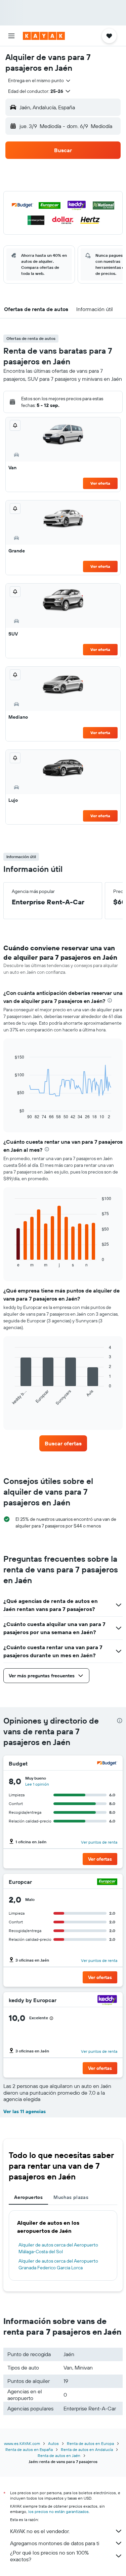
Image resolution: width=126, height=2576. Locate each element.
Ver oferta (100, 483)
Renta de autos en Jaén (59, 2455)
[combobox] (40, 80)
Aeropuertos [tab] (28, 2197)
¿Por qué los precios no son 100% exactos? (49, 2556)
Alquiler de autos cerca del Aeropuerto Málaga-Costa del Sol (58, 2248)
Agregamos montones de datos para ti (55, 2543)
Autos (53, 2443)
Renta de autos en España (29, 2449)
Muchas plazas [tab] (71, 2197)
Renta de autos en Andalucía (87, 2449)
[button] (11, 36)
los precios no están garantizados (58, 2511)
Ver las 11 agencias (25, 2111)
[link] (63, 1443)
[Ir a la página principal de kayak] (44, 36)
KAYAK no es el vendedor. (40, 2531)
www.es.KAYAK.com (22, 2443)
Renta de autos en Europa (90, 2443)
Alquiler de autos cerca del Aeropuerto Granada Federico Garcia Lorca (58, 2264)
